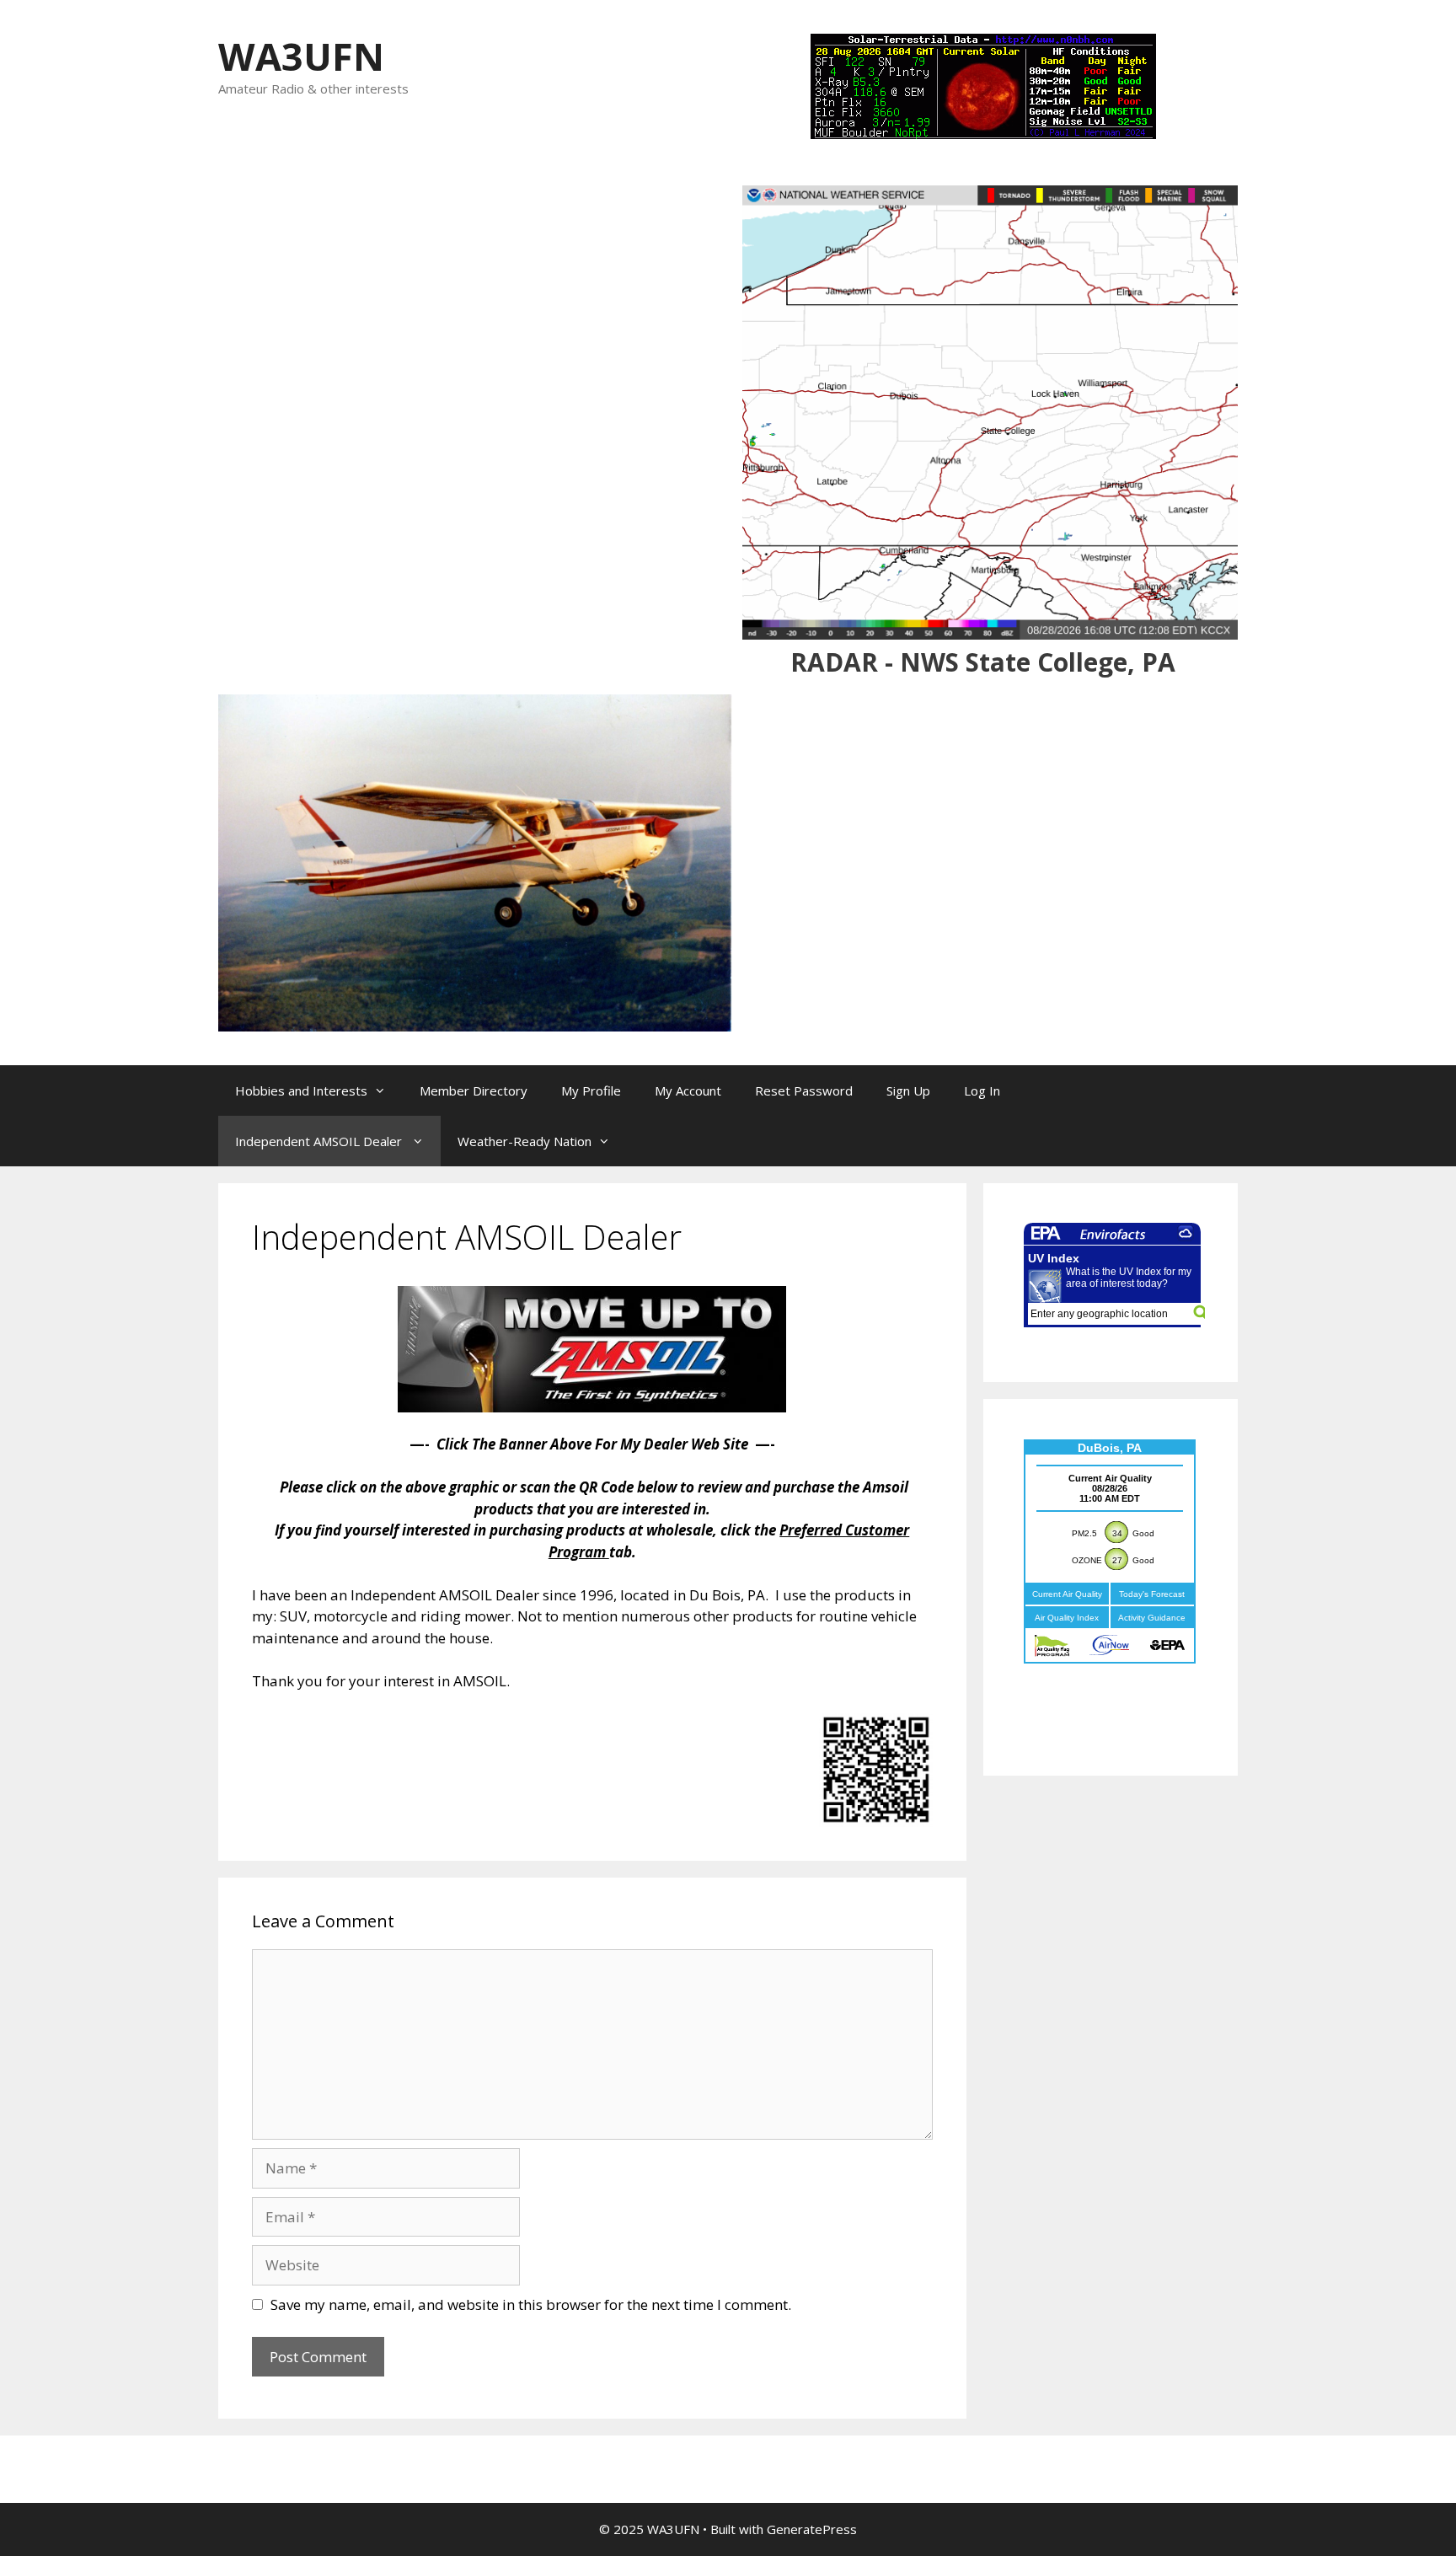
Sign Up (908, 1090)
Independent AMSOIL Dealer (320, 1141)
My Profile (591, 1090)
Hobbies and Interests (301, 1090)
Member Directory (474, 1090)
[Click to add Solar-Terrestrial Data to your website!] (983, 134)
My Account (688, 1090)
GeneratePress (812, 2529)
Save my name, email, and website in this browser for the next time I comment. (531, 2304)
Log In (982, 1090)
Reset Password (804, 1090)
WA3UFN (301, 56)
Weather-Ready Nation (525, 1141)
